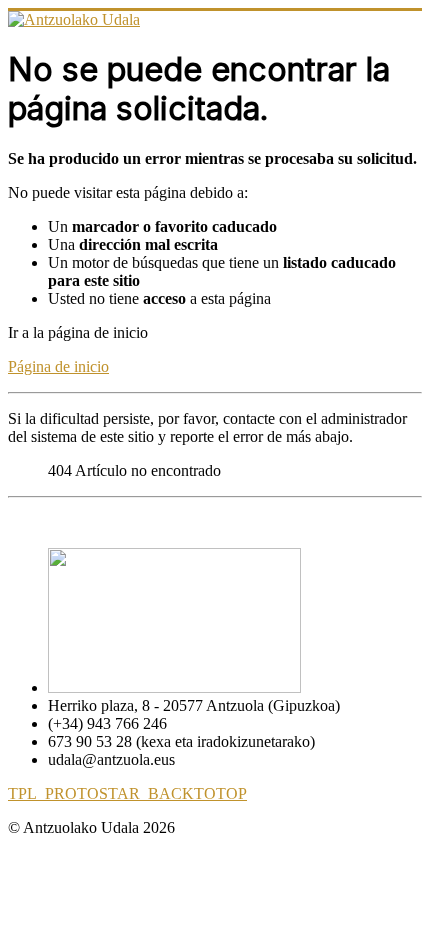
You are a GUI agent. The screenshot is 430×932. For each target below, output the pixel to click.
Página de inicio (58, 366)
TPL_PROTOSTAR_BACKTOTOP (127, 793)
